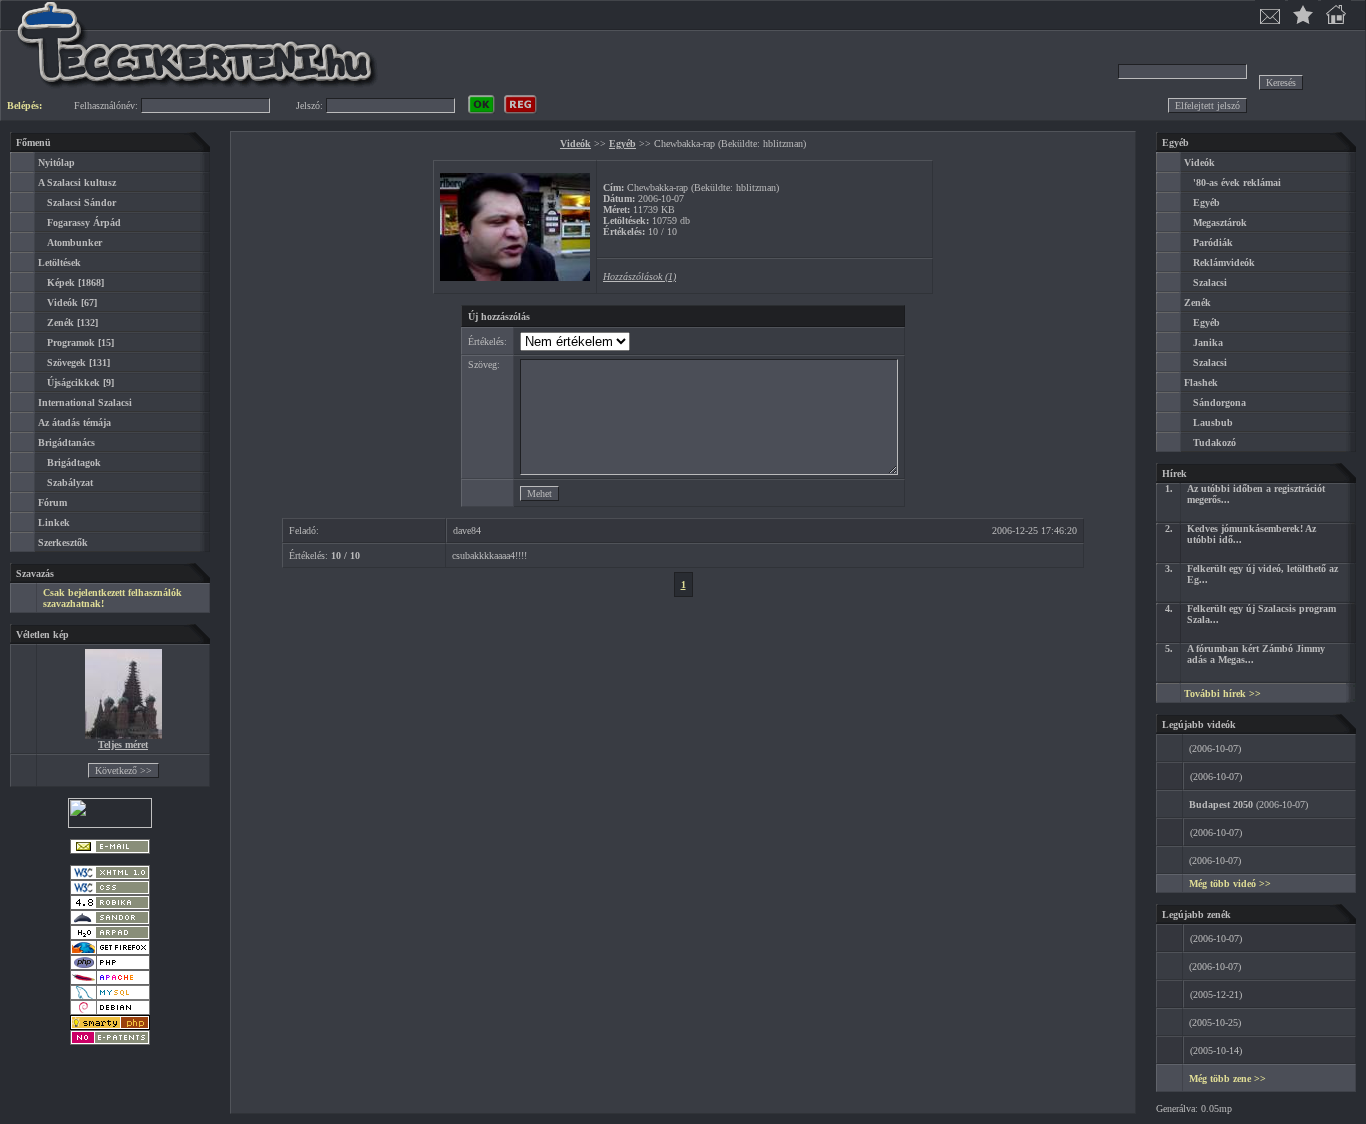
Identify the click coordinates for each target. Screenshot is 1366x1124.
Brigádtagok (74, 462)
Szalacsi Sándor (81, 202)
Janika (1208, 342)
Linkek (54, 522)
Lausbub (1213, 422)
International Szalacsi (85, 402)
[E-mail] (110, 850)
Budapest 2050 (1221, 804)
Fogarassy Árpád (84, 222)
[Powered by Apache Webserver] (110, 981)
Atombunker (74, 242)
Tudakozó (1214, 442)
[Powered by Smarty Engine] (110, 1026)
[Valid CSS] (110, 891)
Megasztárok (1220, 222)
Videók (62, 302)
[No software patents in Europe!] (110, 1041)
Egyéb (622, 143)
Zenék (60, 322)
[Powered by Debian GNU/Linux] (110, 1011)
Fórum (52, 502)
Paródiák (1213, 242)
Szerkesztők (63, 542)
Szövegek (66, 362)
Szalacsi (1210, 282)
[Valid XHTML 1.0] (110, 876)
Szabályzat (70, 482)
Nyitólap (56, 162)
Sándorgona (1219, 402)
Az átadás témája (74, 422)
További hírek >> (1222, 693)
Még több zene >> (1227, 1078)
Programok (71, 342)
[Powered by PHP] (110, 966)
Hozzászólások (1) (639, 276)
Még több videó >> (1230, 883)
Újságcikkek (73, 382)
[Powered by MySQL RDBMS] (110, 996)
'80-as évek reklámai (1237, 182)
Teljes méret (123, 744)
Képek (61, 282)
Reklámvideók (1224, 262)
